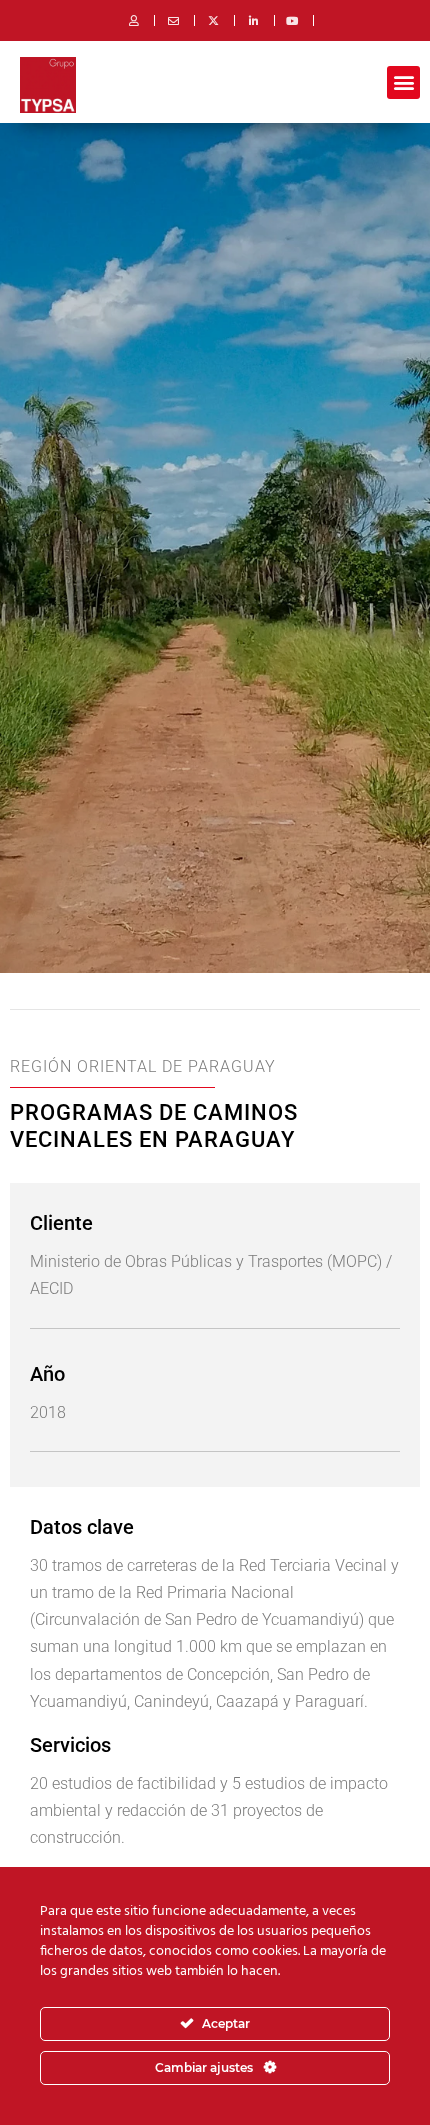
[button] (403, 82)
